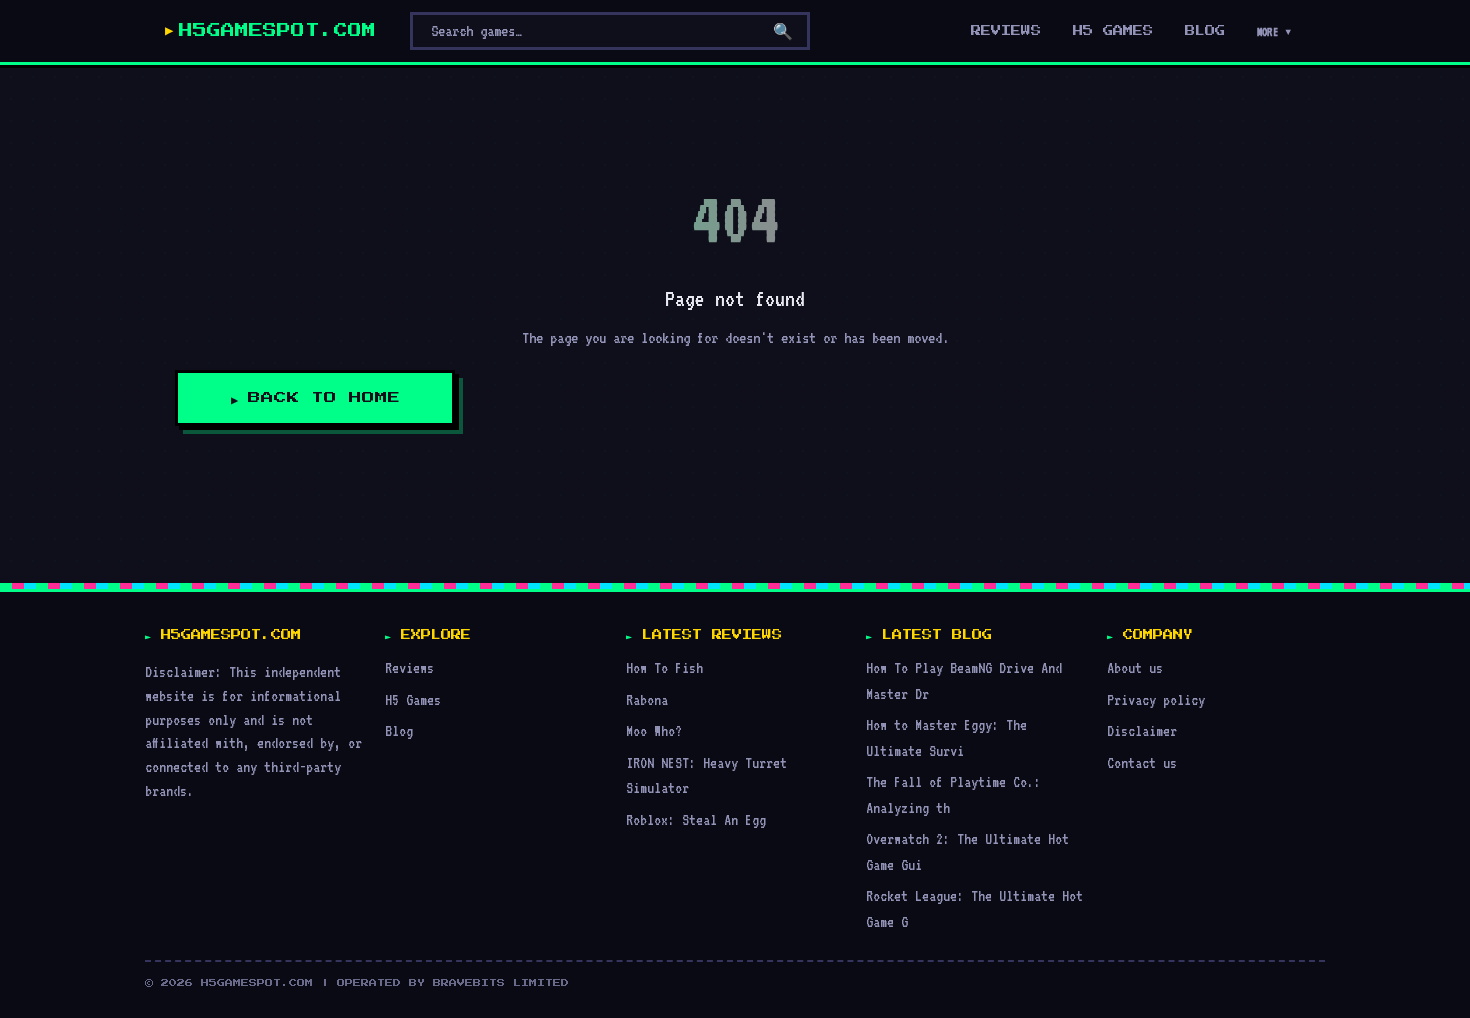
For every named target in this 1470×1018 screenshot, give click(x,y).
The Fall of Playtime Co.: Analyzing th (953, 794)
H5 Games (1113, 31)
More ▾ (1274, 32)
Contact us (1142, 762)
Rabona (647, 699)
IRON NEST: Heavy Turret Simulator (706, 775)
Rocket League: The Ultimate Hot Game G (974, 908)
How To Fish (664, 667)
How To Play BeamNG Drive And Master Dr (964, 680)
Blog (1205, 31)
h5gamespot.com (277, 31)
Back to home (324, 398)
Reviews (1006, 31)
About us (1135, 667)
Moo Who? (654, 730)
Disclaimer (1142, 730)
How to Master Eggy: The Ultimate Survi (946, 737)
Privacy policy (1156, 699)
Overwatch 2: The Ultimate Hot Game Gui (967, 851)
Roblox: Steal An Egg (696, 819)
